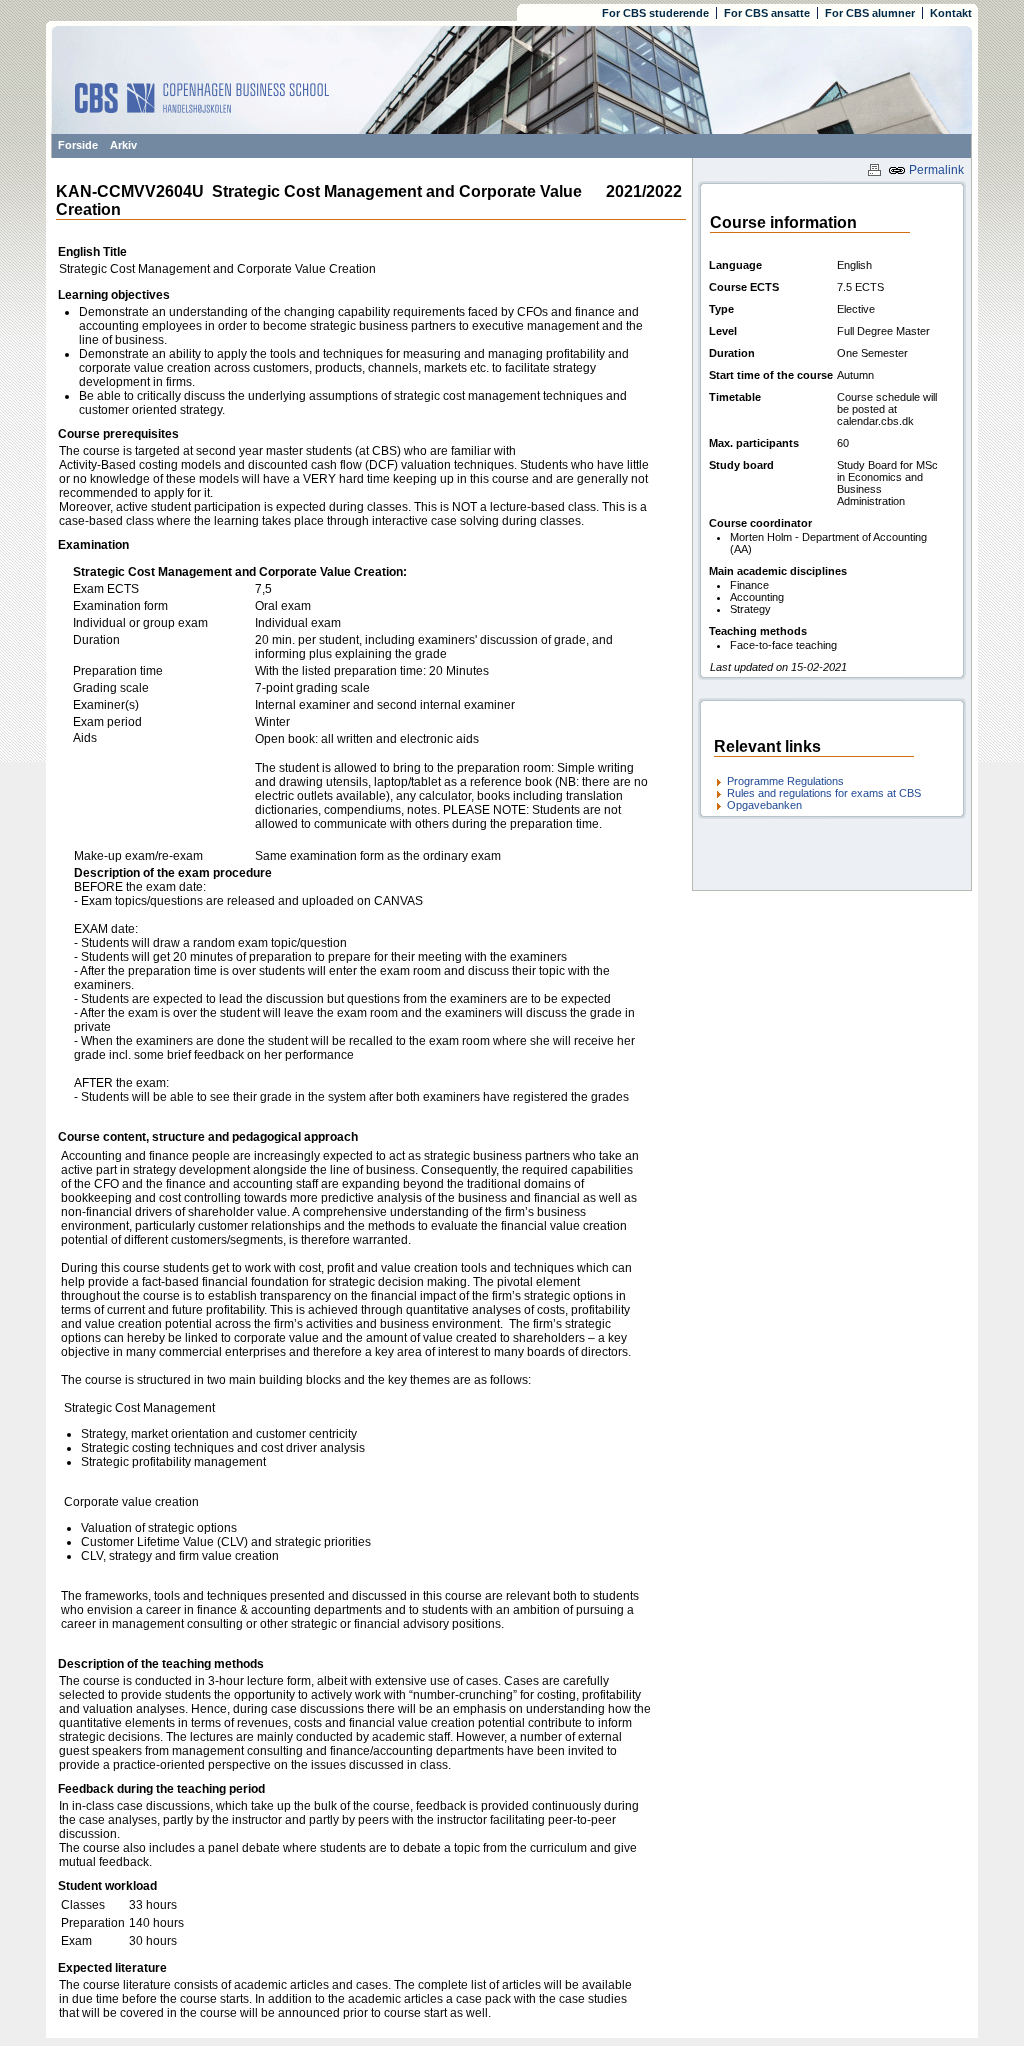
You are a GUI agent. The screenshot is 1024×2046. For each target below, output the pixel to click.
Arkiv (123, 145)
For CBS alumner (870, 13)
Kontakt (951, 13)
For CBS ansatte (767, 13)
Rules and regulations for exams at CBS (824, 793)
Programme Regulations (785, 781)
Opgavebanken (764, 805)
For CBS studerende (655, 13)
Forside (78, 145)
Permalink (935, 170)
